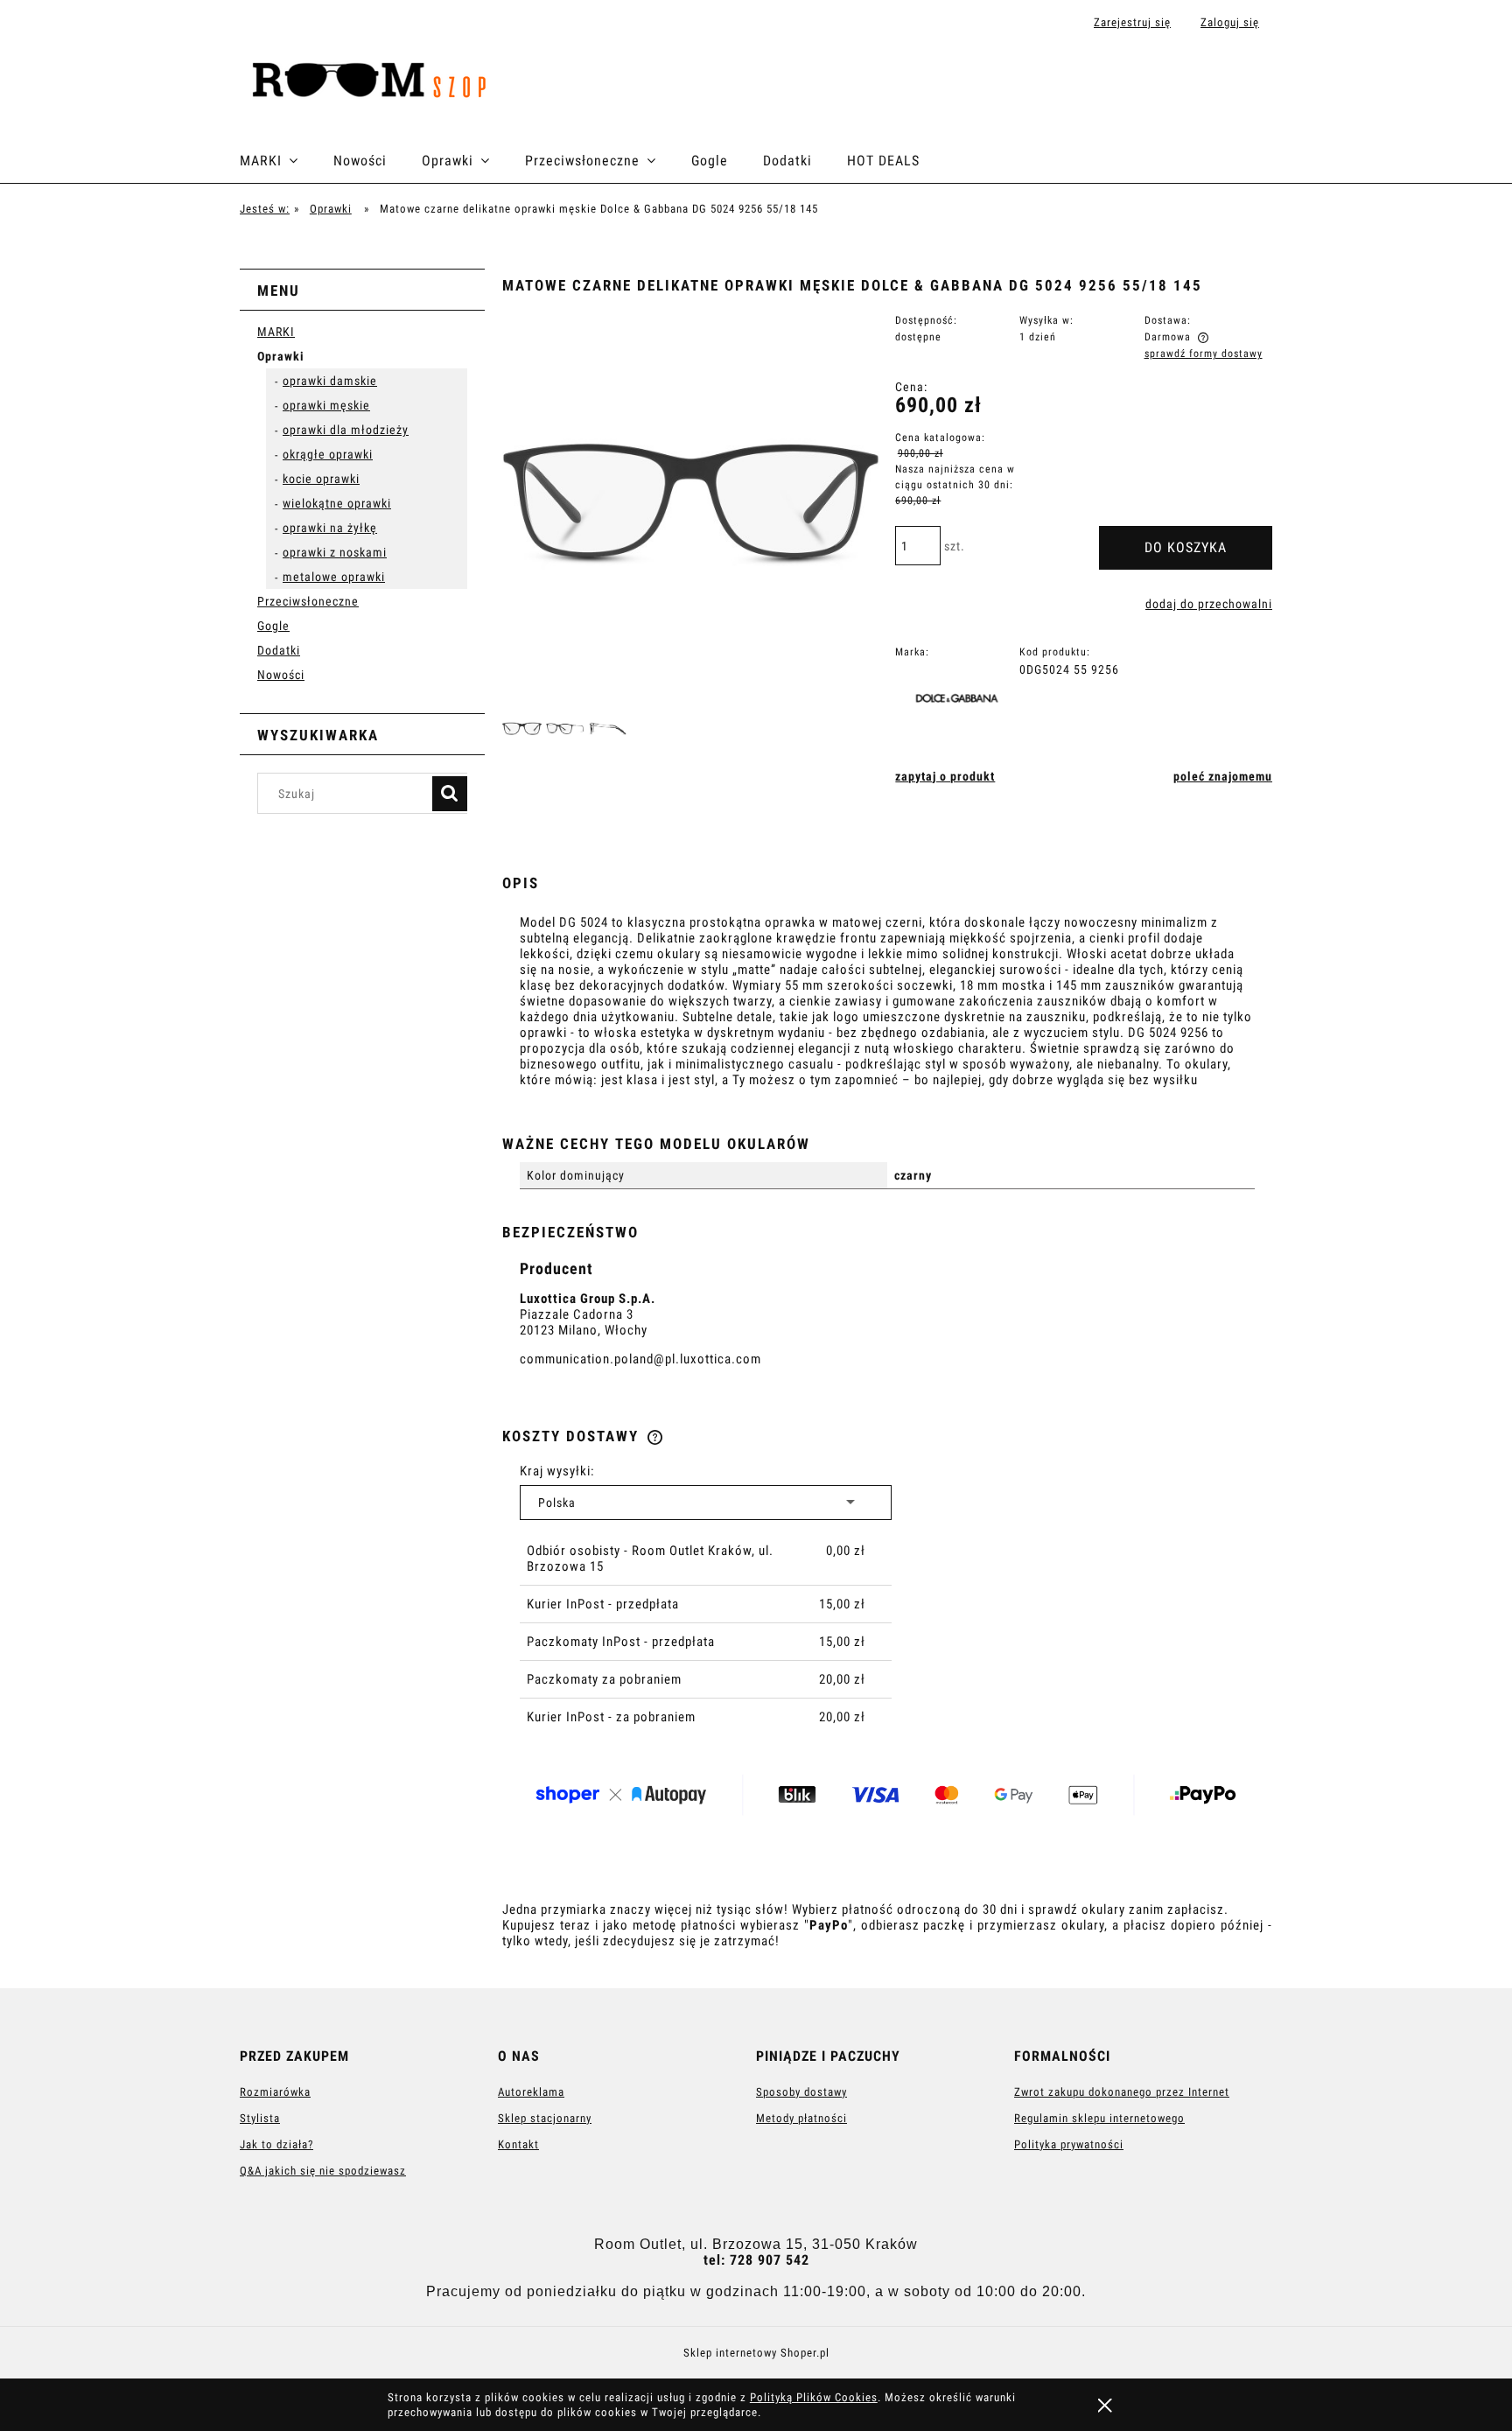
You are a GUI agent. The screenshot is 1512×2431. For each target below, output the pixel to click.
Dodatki (279, 650)
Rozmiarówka (275, 2092)
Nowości (281, 675)
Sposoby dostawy (801, 2092)
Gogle (273, 626)
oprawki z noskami (335, 552)
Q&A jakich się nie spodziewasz (323, 2171)
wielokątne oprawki (337, 503)
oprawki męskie (326, 405)
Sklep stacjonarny (545, 2118)
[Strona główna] (376, 81)
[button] (945, 776)
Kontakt (518, 2144)
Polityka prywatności (1069, 2144)
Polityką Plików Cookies (814, 2397)
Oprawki (281, 356)
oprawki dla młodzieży (346, 430)
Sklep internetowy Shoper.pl (756, 2353)
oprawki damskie (330, 381)
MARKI (276, 332)
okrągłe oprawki (328, 454)
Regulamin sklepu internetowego (1099, 2118)
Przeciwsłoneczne (308, 601)
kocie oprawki (321, 479)
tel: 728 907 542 (756, 2260)
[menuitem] (287, 161)
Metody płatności (801, 2118)
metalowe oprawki (334, 577)
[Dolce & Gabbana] (962, 701)
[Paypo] (892, 1797)
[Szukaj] (450, 794)
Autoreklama (531, 2092)
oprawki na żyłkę (330, 528)
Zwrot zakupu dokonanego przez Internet (1122, 2092)
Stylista (260, 2118)
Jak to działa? (276, 2144)
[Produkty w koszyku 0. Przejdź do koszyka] (1253, 81)
